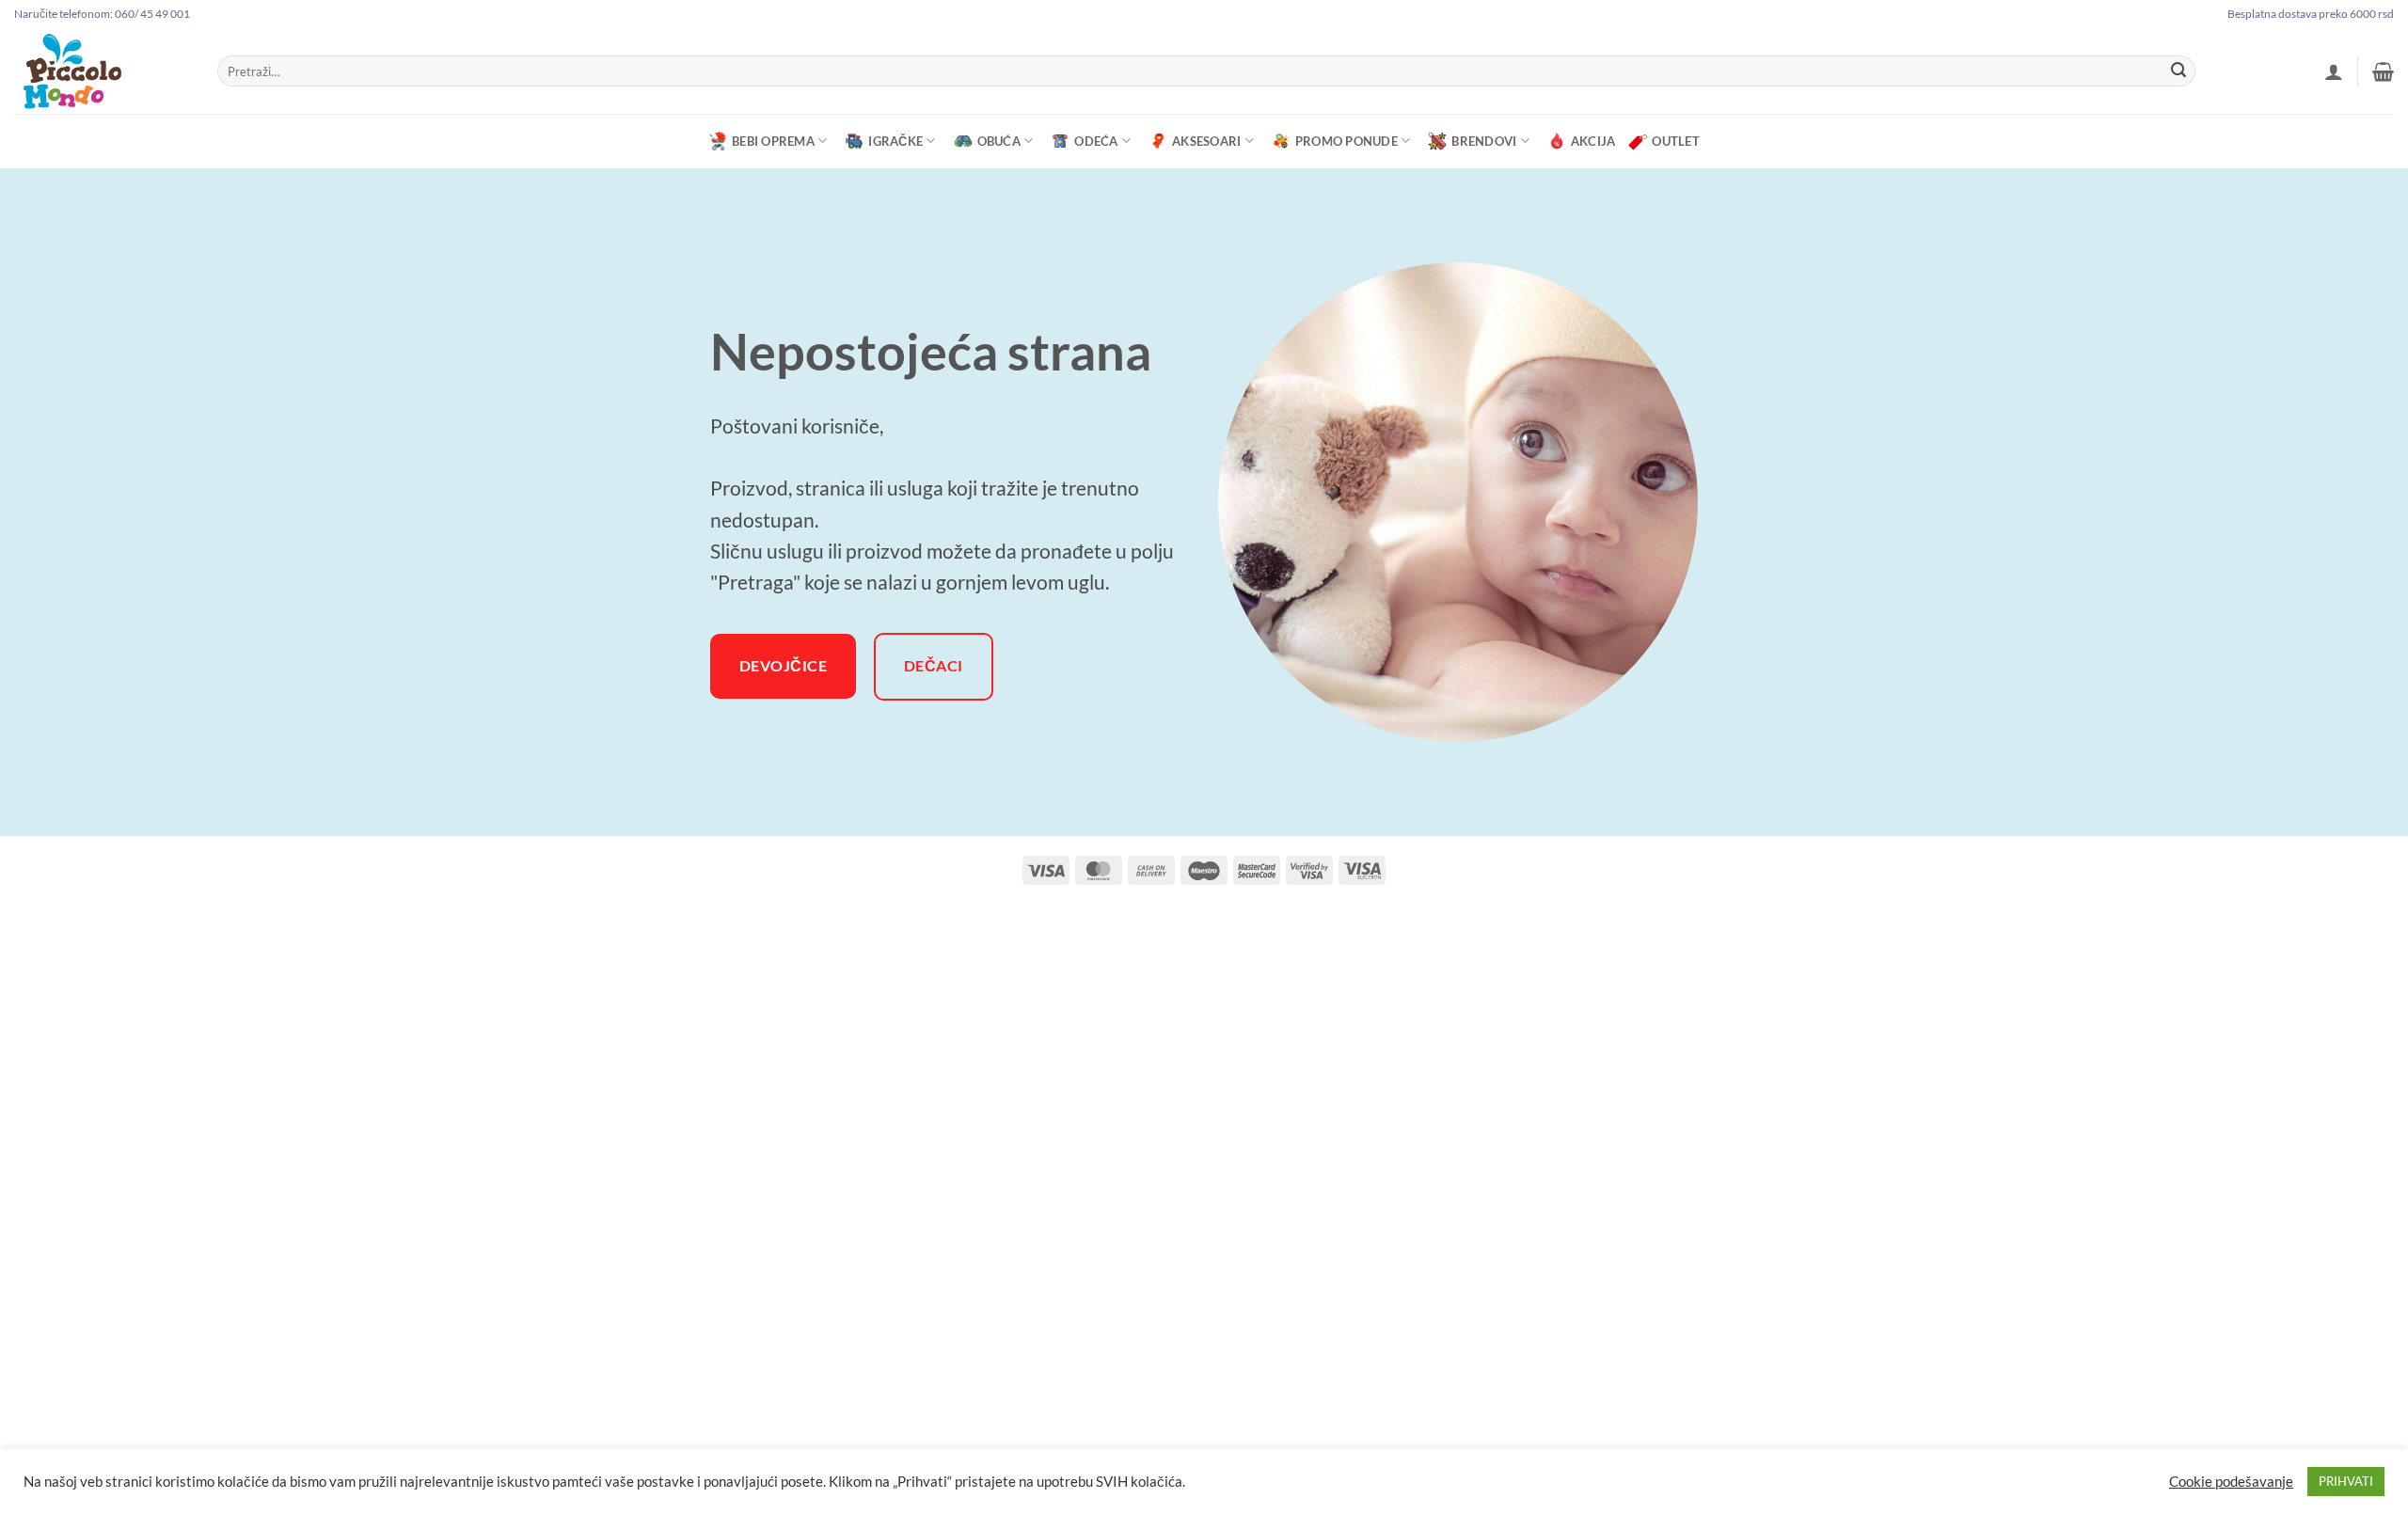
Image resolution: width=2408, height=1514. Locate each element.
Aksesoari (1206, 141)
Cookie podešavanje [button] (2231, 1482)
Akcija (1593, 141)
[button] (2334, 71)
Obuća (999, 141)
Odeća (1096, 141)
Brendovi (1484, 141)
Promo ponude (1347, 141)
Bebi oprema (773, 141)
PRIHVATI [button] (2346, 1481)
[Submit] (2178, 71)
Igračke (895, 141)
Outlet (1676, 141)
